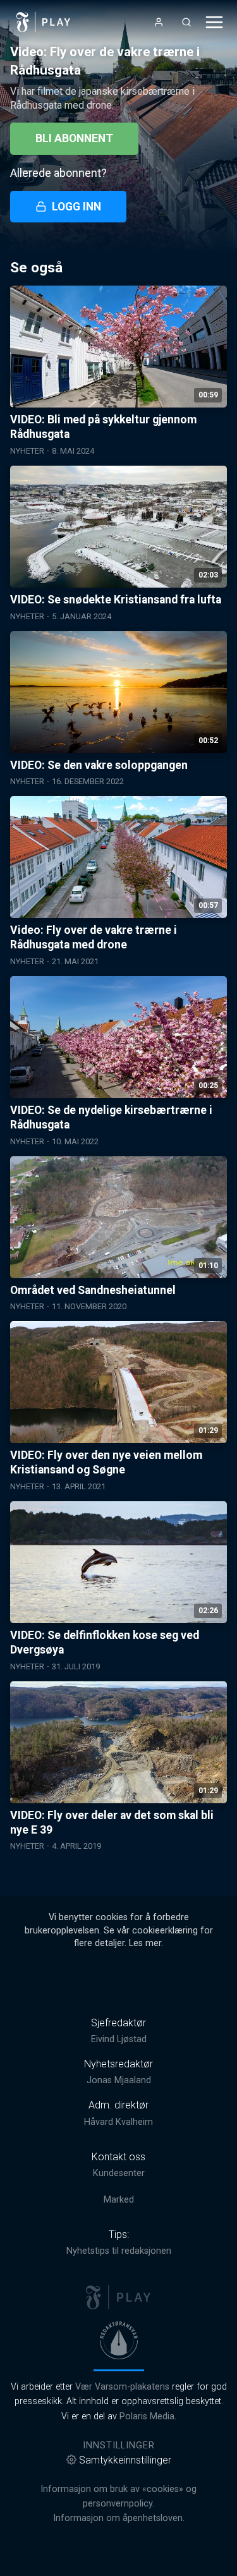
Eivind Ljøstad (119, 2039)
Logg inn (76, 207)
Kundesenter (119, 2173)
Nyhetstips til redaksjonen (119, 2251)
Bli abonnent (74, 138)
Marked (119, 2200)
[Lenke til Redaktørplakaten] (119, 2340)
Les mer (145, 1943)
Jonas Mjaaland (119, 2080)
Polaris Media (147, 2416)
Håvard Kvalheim (118, 2122)
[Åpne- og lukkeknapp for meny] (214, 22)
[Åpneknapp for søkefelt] (186, 22)
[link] (44, 22)
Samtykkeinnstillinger (125, 2460)
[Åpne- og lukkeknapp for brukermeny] (159, 22)
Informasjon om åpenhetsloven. (119, 2518)
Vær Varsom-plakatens (122, 2387)
